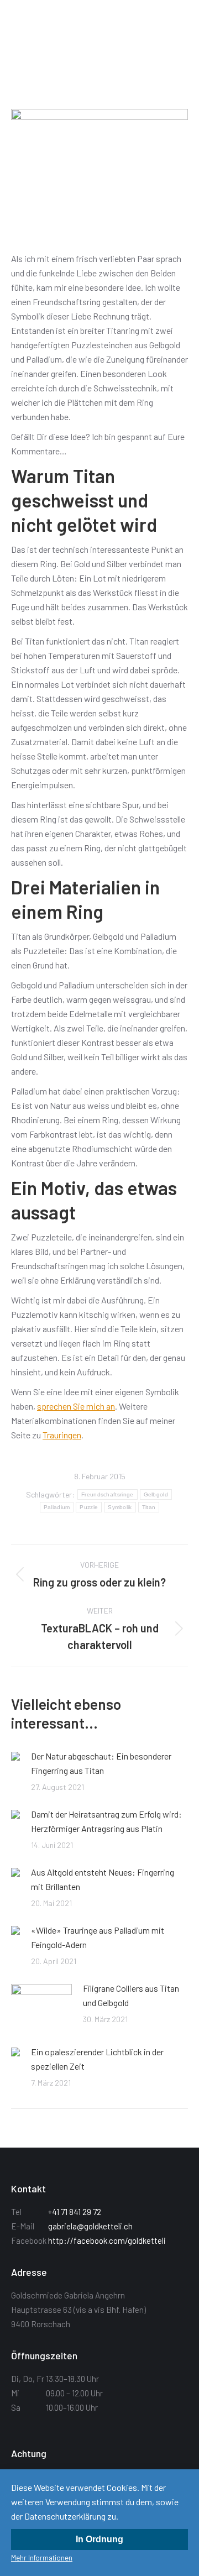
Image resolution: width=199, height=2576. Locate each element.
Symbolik (120, 1507)
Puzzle (89, 1507)
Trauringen (62, 1435)
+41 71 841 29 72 (75, 2212)
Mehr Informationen (42, 2558)
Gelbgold (156, 1494)
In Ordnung (99, 2539)
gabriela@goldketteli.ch (90, 2226)
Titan (149, 1507)
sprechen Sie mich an (76, 1406)
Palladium (57, 1507)
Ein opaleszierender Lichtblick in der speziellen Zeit (97, 2059)
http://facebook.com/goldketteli (107, 2240)
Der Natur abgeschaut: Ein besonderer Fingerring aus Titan (101, 1763)
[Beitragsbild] (15, 1756)
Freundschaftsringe (107, 1494)
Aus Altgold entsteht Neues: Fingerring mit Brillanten (103, 1879)
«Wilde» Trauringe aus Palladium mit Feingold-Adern (98, 1937)
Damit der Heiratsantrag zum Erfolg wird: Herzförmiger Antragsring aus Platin (106, 1821)
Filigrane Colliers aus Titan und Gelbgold (131, 1995)
